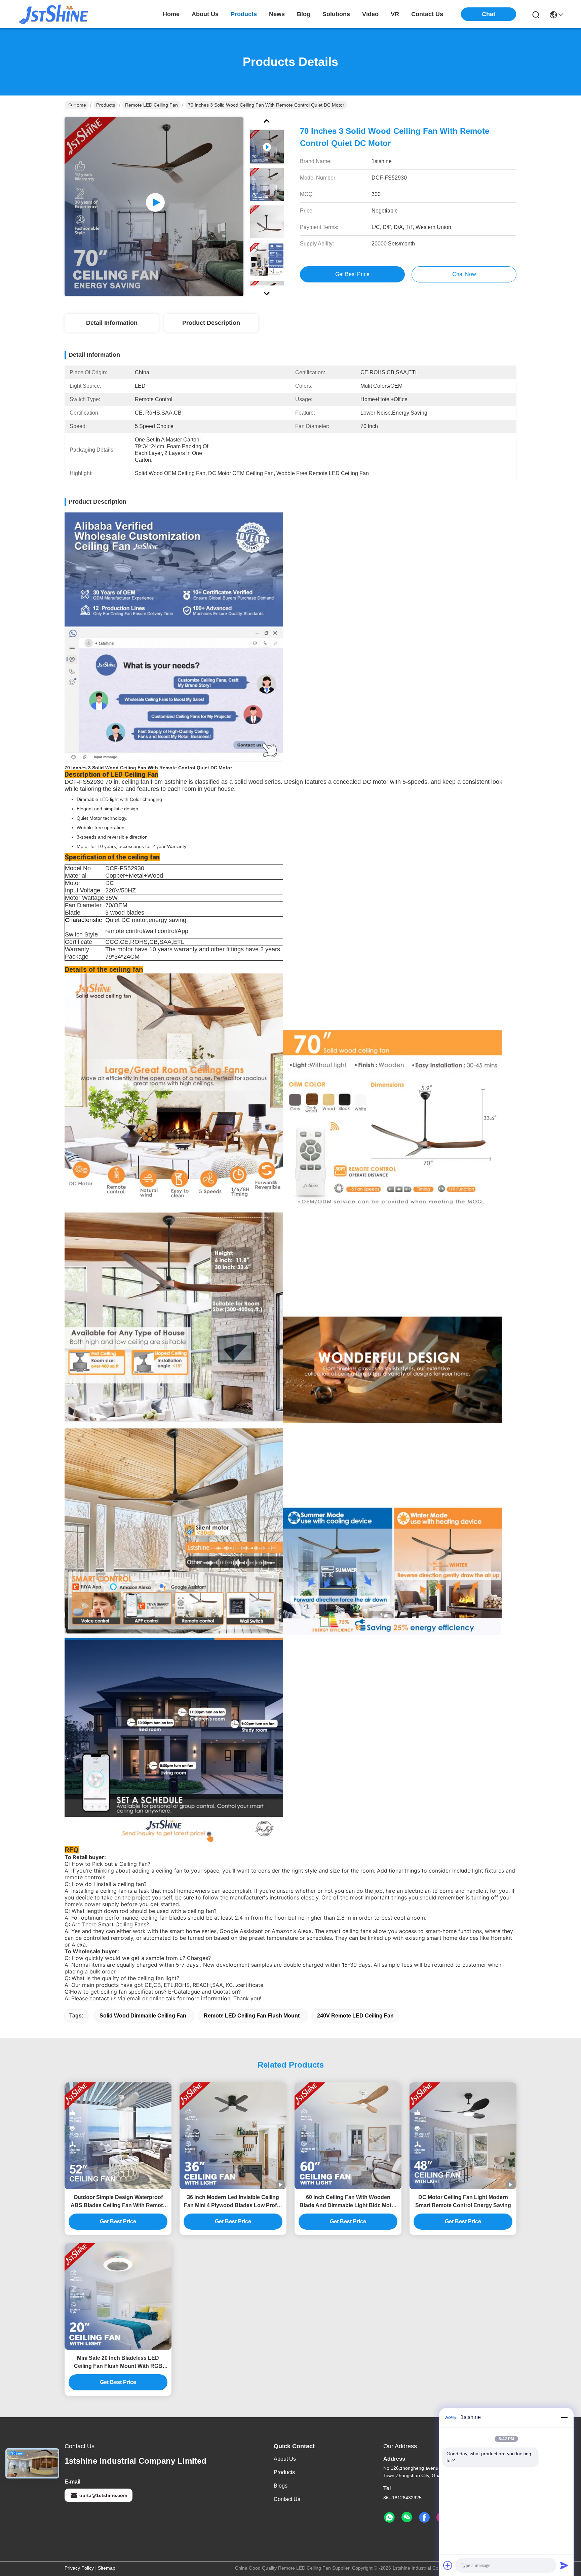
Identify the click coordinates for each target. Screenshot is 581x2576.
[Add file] (448, 2565)
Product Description (211, 323)
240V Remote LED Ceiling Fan (355, 2016)
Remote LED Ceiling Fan (151, 105)
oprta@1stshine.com (103, 2495)
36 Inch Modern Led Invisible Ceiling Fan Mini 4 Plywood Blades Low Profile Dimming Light (233, 2202)
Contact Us (287, 2499)
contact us (427, 14)
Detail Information (112, 323)
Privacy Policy (79, 2568)
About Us (285, 2459)
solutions (336, 14)
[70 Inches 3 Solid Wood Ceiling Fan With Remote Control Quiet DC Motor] (154, 206)
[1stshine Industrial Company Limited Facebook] (424, 2517)
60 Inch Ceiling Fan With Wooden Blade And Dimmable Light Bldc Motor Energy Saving (348, 2202)
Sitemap (107, 2568)
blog (304, 14)
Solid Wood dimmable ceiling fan (143, 2016)
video (370, 14)
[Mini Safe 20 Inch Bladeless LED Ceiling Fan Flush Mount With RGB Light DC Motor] (118, 2297)
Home (171, 14)
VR (395, 14)
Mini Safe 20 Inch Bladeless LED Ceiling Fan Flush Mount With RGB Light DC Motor (118, 2363)
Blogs (281, 2486)
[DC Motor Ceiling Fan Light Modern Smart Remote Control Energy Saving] (463, 2136)
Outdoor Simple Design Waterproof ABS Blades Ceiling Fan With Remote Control (118, 2202)
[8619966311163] (389, 2517)
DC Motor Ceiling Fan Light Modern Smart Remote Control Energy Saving (463, 2201)
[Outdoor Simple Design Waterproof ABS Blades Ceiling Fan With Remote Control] (118, 2136)
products (244, 14)
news (277, 14)
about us (205, 14)
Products (106, 105)
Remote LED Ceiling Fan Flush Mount (252, 2016)
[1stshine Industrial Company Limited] (54, 14)
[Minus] (564, 2417)
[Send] (564, 2565)
